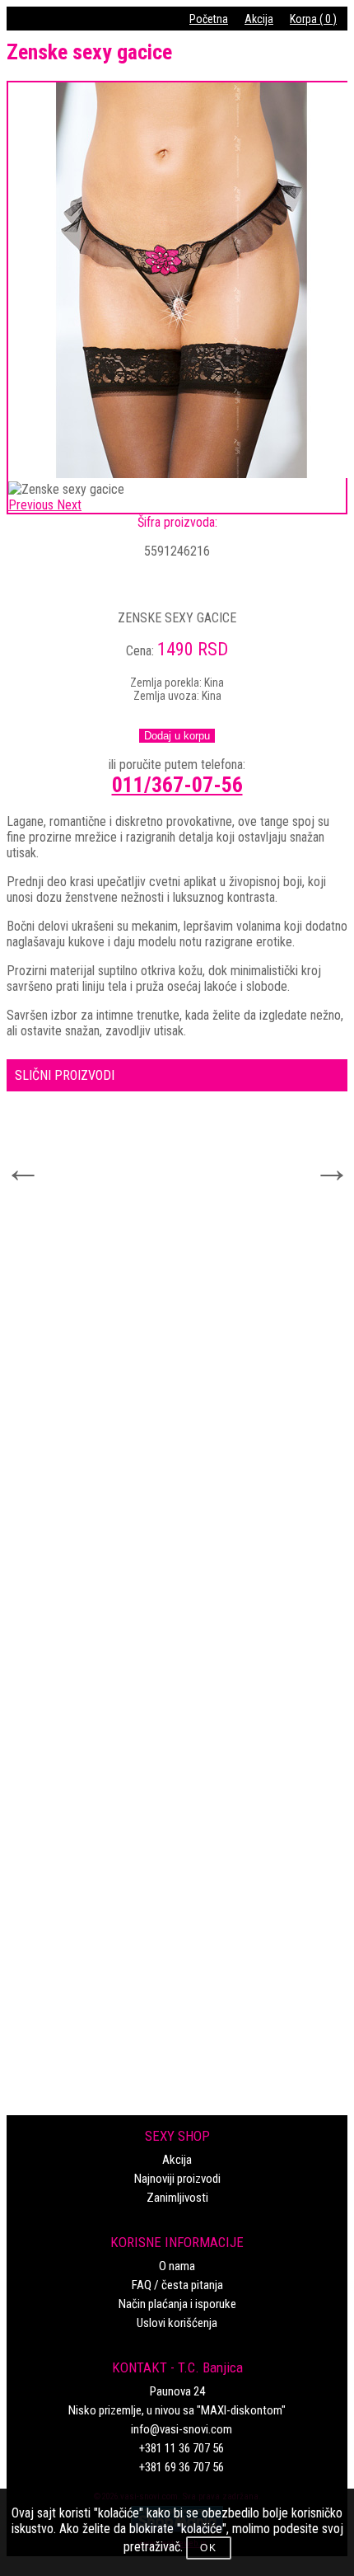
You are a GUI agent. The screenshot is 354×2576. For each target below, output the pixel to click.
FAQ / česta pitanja (177, 2285)
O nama (177, 2266)
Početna (209, 19)
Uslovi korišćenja (177, 2323)
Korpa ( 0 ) (313, 19)
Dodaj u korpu (177, 736)
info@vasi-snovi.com (182, 2429)
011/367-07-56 (177, 785)
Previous (12, 1159)
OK (209, 2548)
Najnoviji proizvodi (177, 2179)
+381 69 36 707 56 (182, 2467)
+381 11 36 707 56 (182, 2448)
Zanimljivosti (177, 2198)
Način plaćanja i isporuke (177, 2304)
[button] (33, 505)
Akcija (259, 19)
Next (321, 1159)
